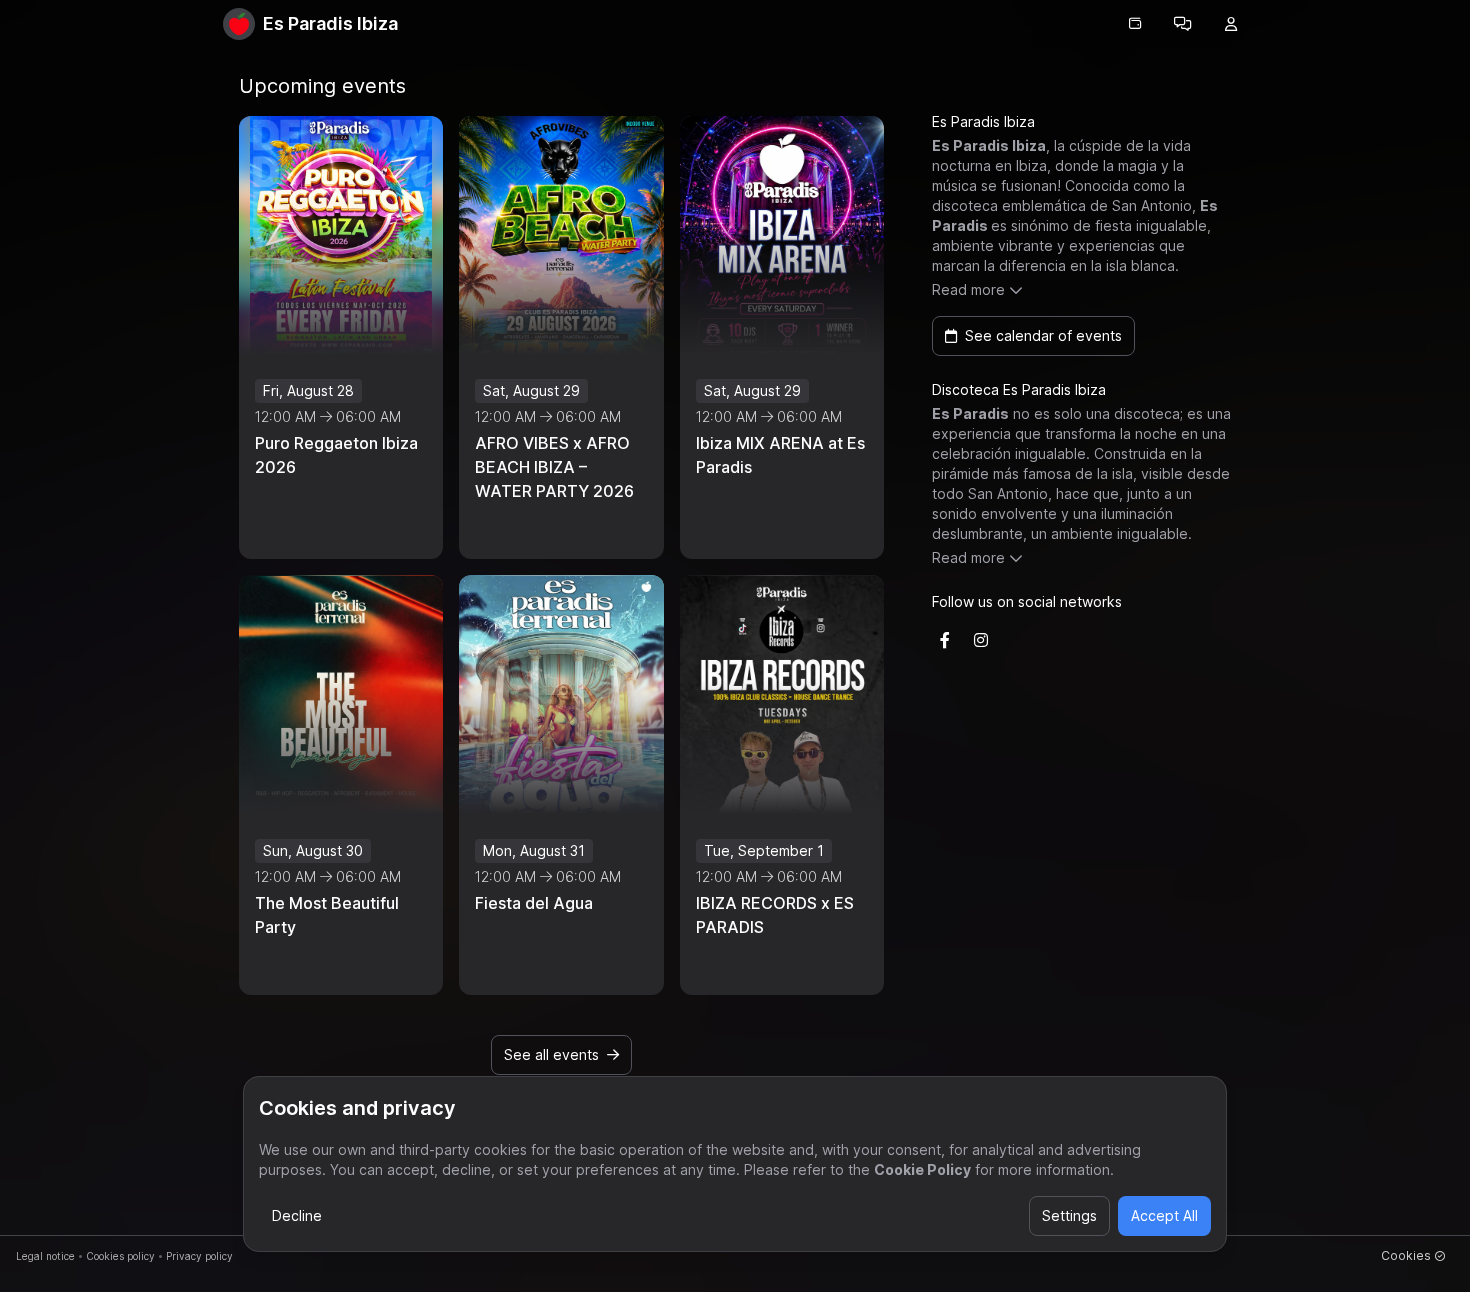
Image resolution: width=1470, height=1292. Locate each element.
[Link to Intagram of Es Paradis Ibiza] (981, 640)
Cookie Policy (922, 1169)
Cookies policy (120, 1256)
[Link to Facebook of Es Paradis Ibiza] (945, 640)
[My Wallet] (1135, 24)
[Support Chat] (1183, 24)
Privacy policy (199, 1256)
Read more (968, 289)
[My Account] (1231, 24)
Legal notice (45, 1256)
